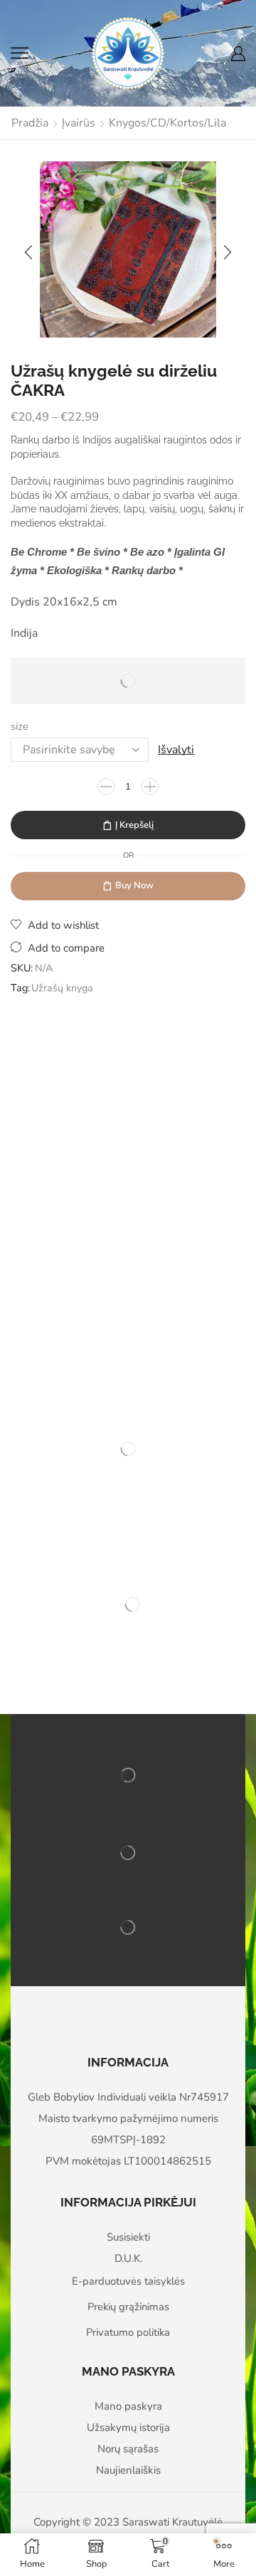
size (20, 726)
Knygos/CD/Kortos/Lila (167, 123)
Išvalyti (176, 750)
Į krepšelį (134, 825)
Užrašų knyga (62, 988)
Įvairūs (79, 123)
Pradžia (30, 123)
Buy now (134, 885)
